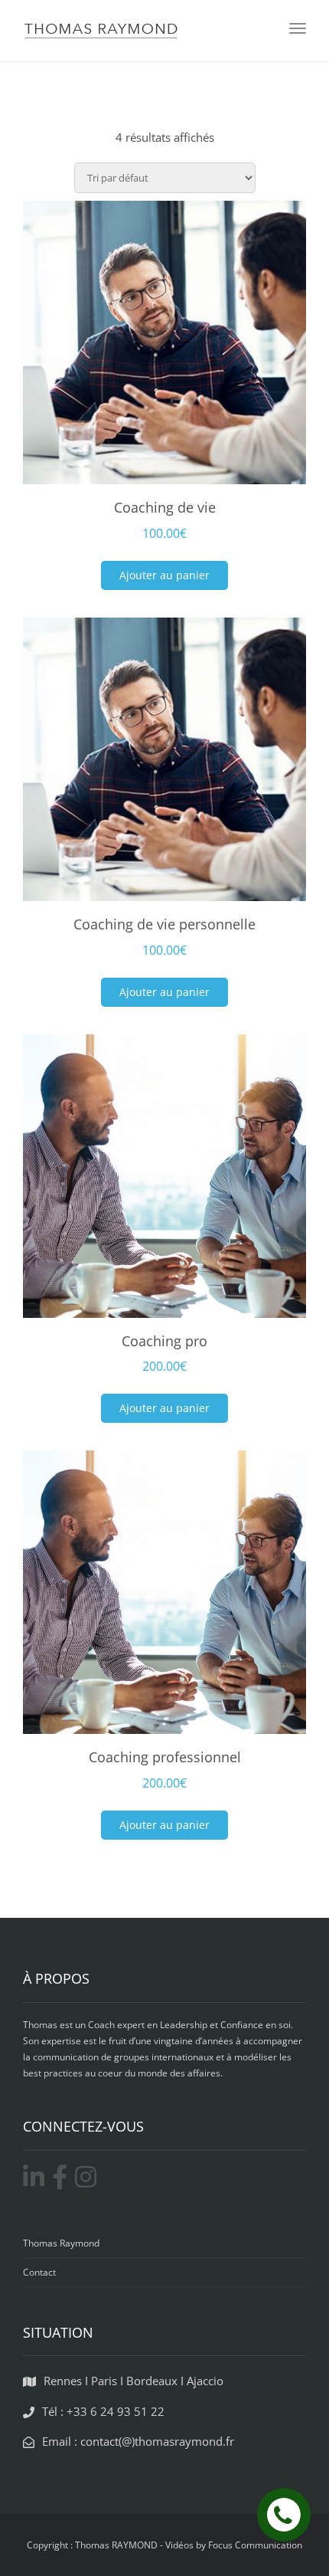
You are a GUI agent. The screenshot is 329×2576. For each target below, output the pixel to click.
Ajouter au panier (164, 575)
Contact (39, 2272)
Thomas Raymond (61, 2243)
